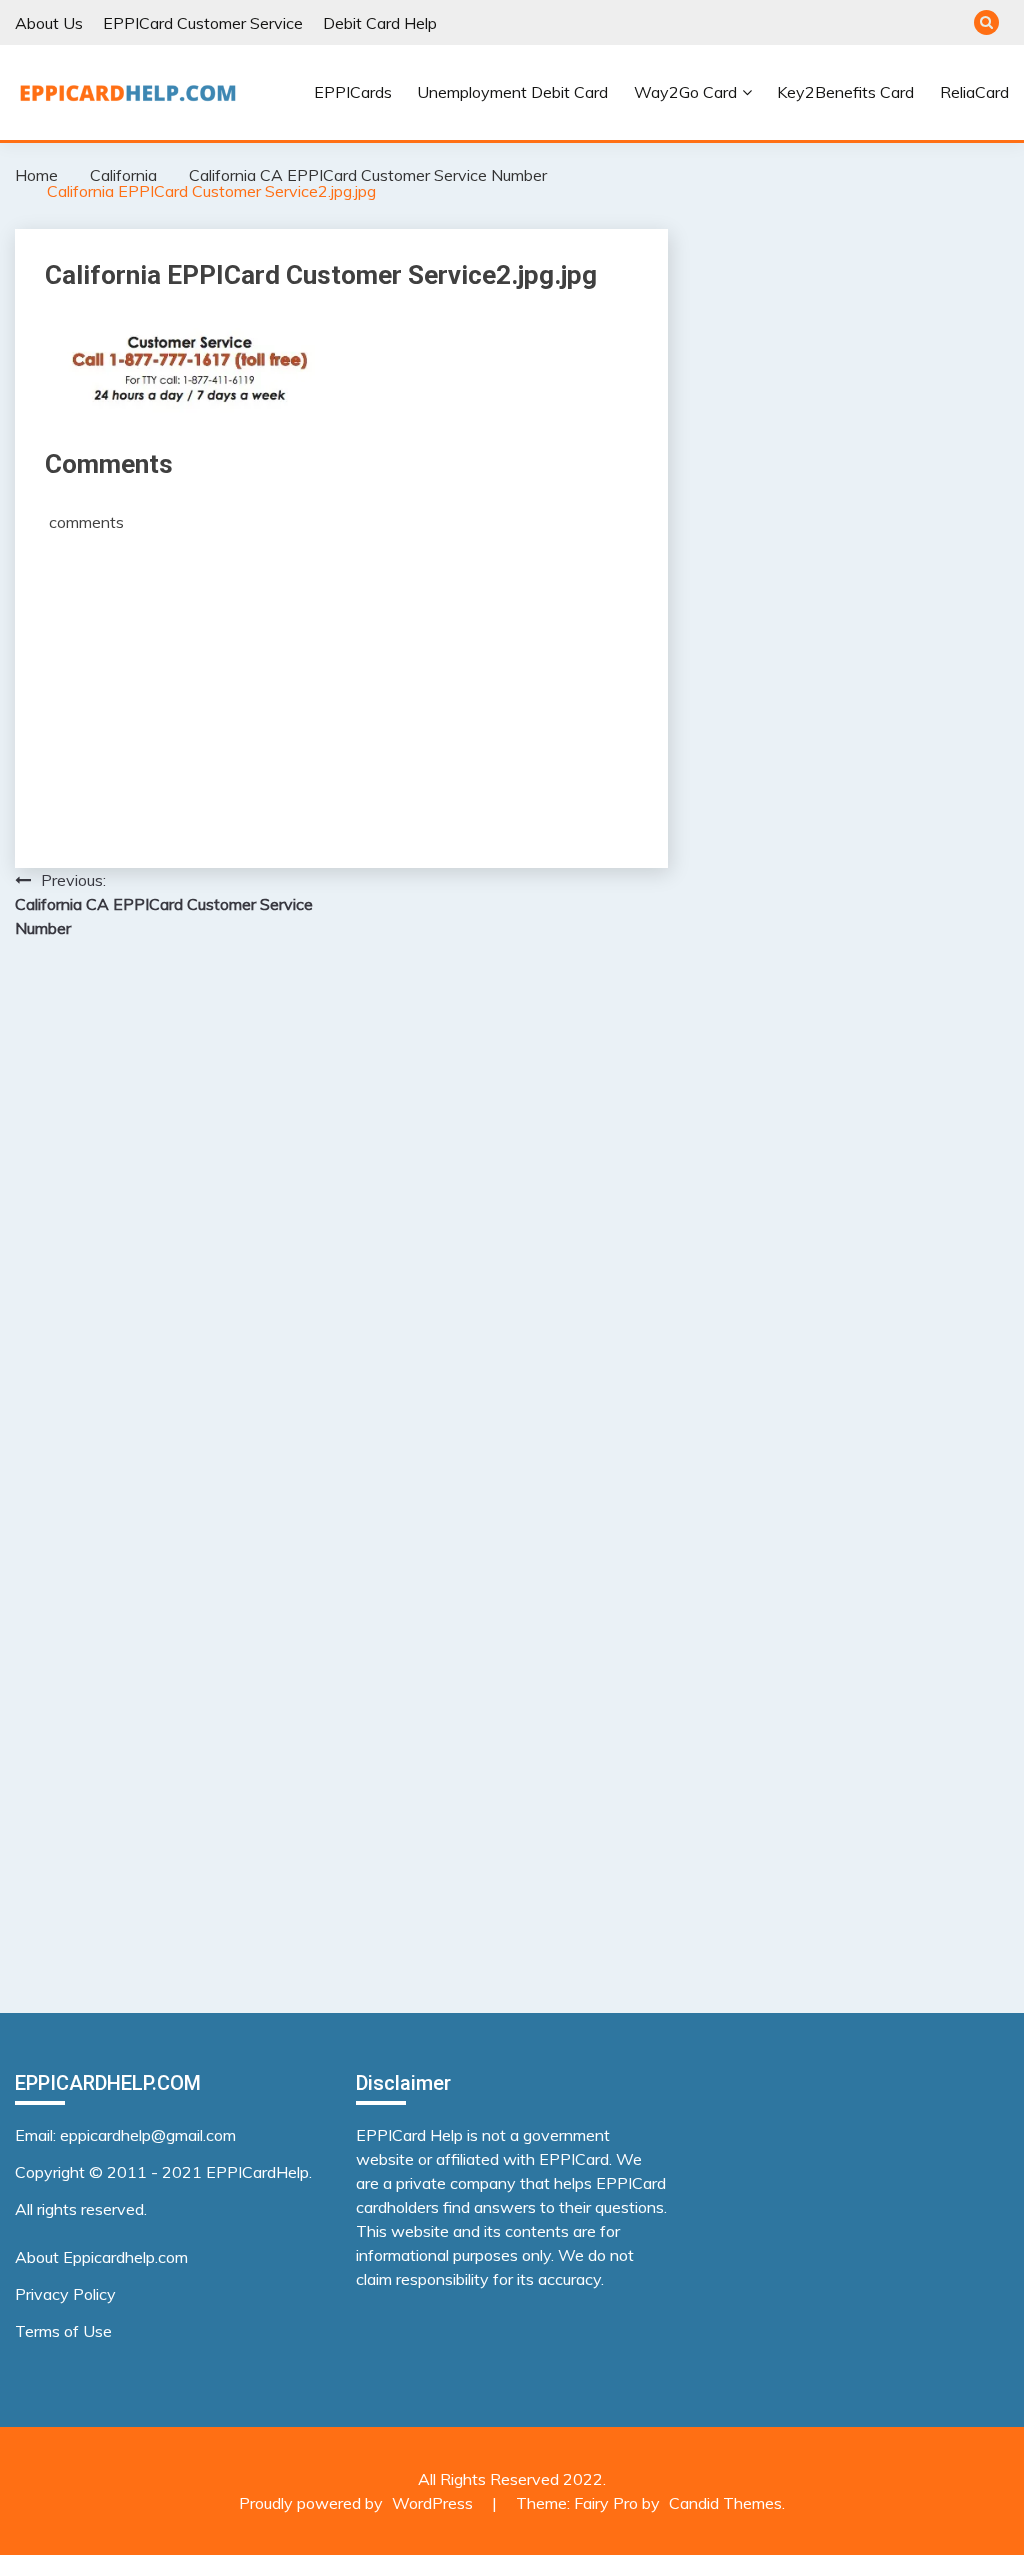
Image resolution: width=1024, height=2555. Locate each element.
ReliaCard (974, 92)
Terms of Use (63, 2331)
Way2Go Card (685, 92)
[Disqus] (341, 1214)
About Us (49, 23)
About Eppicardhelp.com (101, 2257)
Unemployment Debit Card (512, 92)
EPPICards (353, 92)
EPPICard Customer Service (203, 23)
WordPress (432, 2503)
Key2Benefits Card (845, 92)
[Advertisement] (341, 683)
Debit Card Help (380, 23)
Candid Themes (725, 2503)
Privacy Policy (65, 2294)
